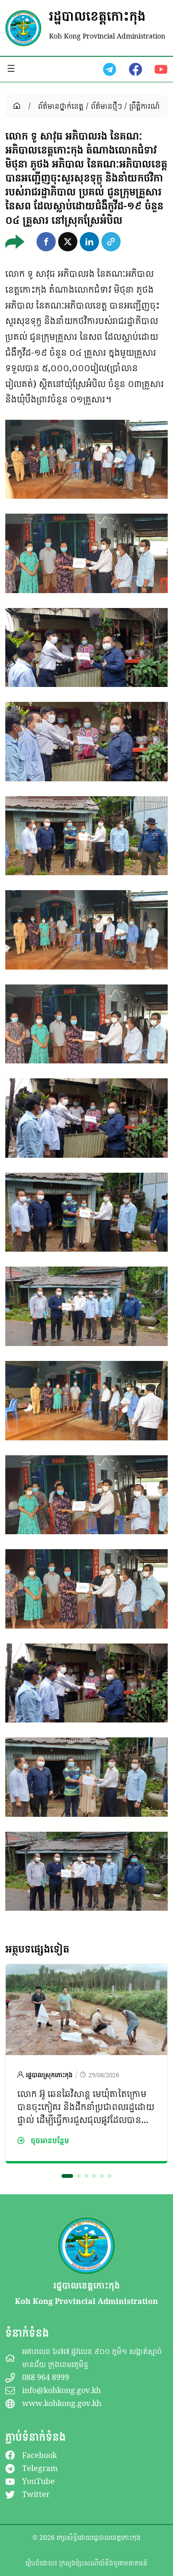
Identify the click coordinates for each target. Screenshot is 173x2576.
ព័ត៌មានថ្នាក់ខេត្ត (61, 106)
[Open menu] (11, 68)
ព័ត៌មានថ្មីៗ (106, 106)
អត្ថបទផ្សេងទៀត (37, 1949)
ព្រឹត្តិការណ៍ (144, 106)
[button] (46, 242)
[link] (86, 2063)
